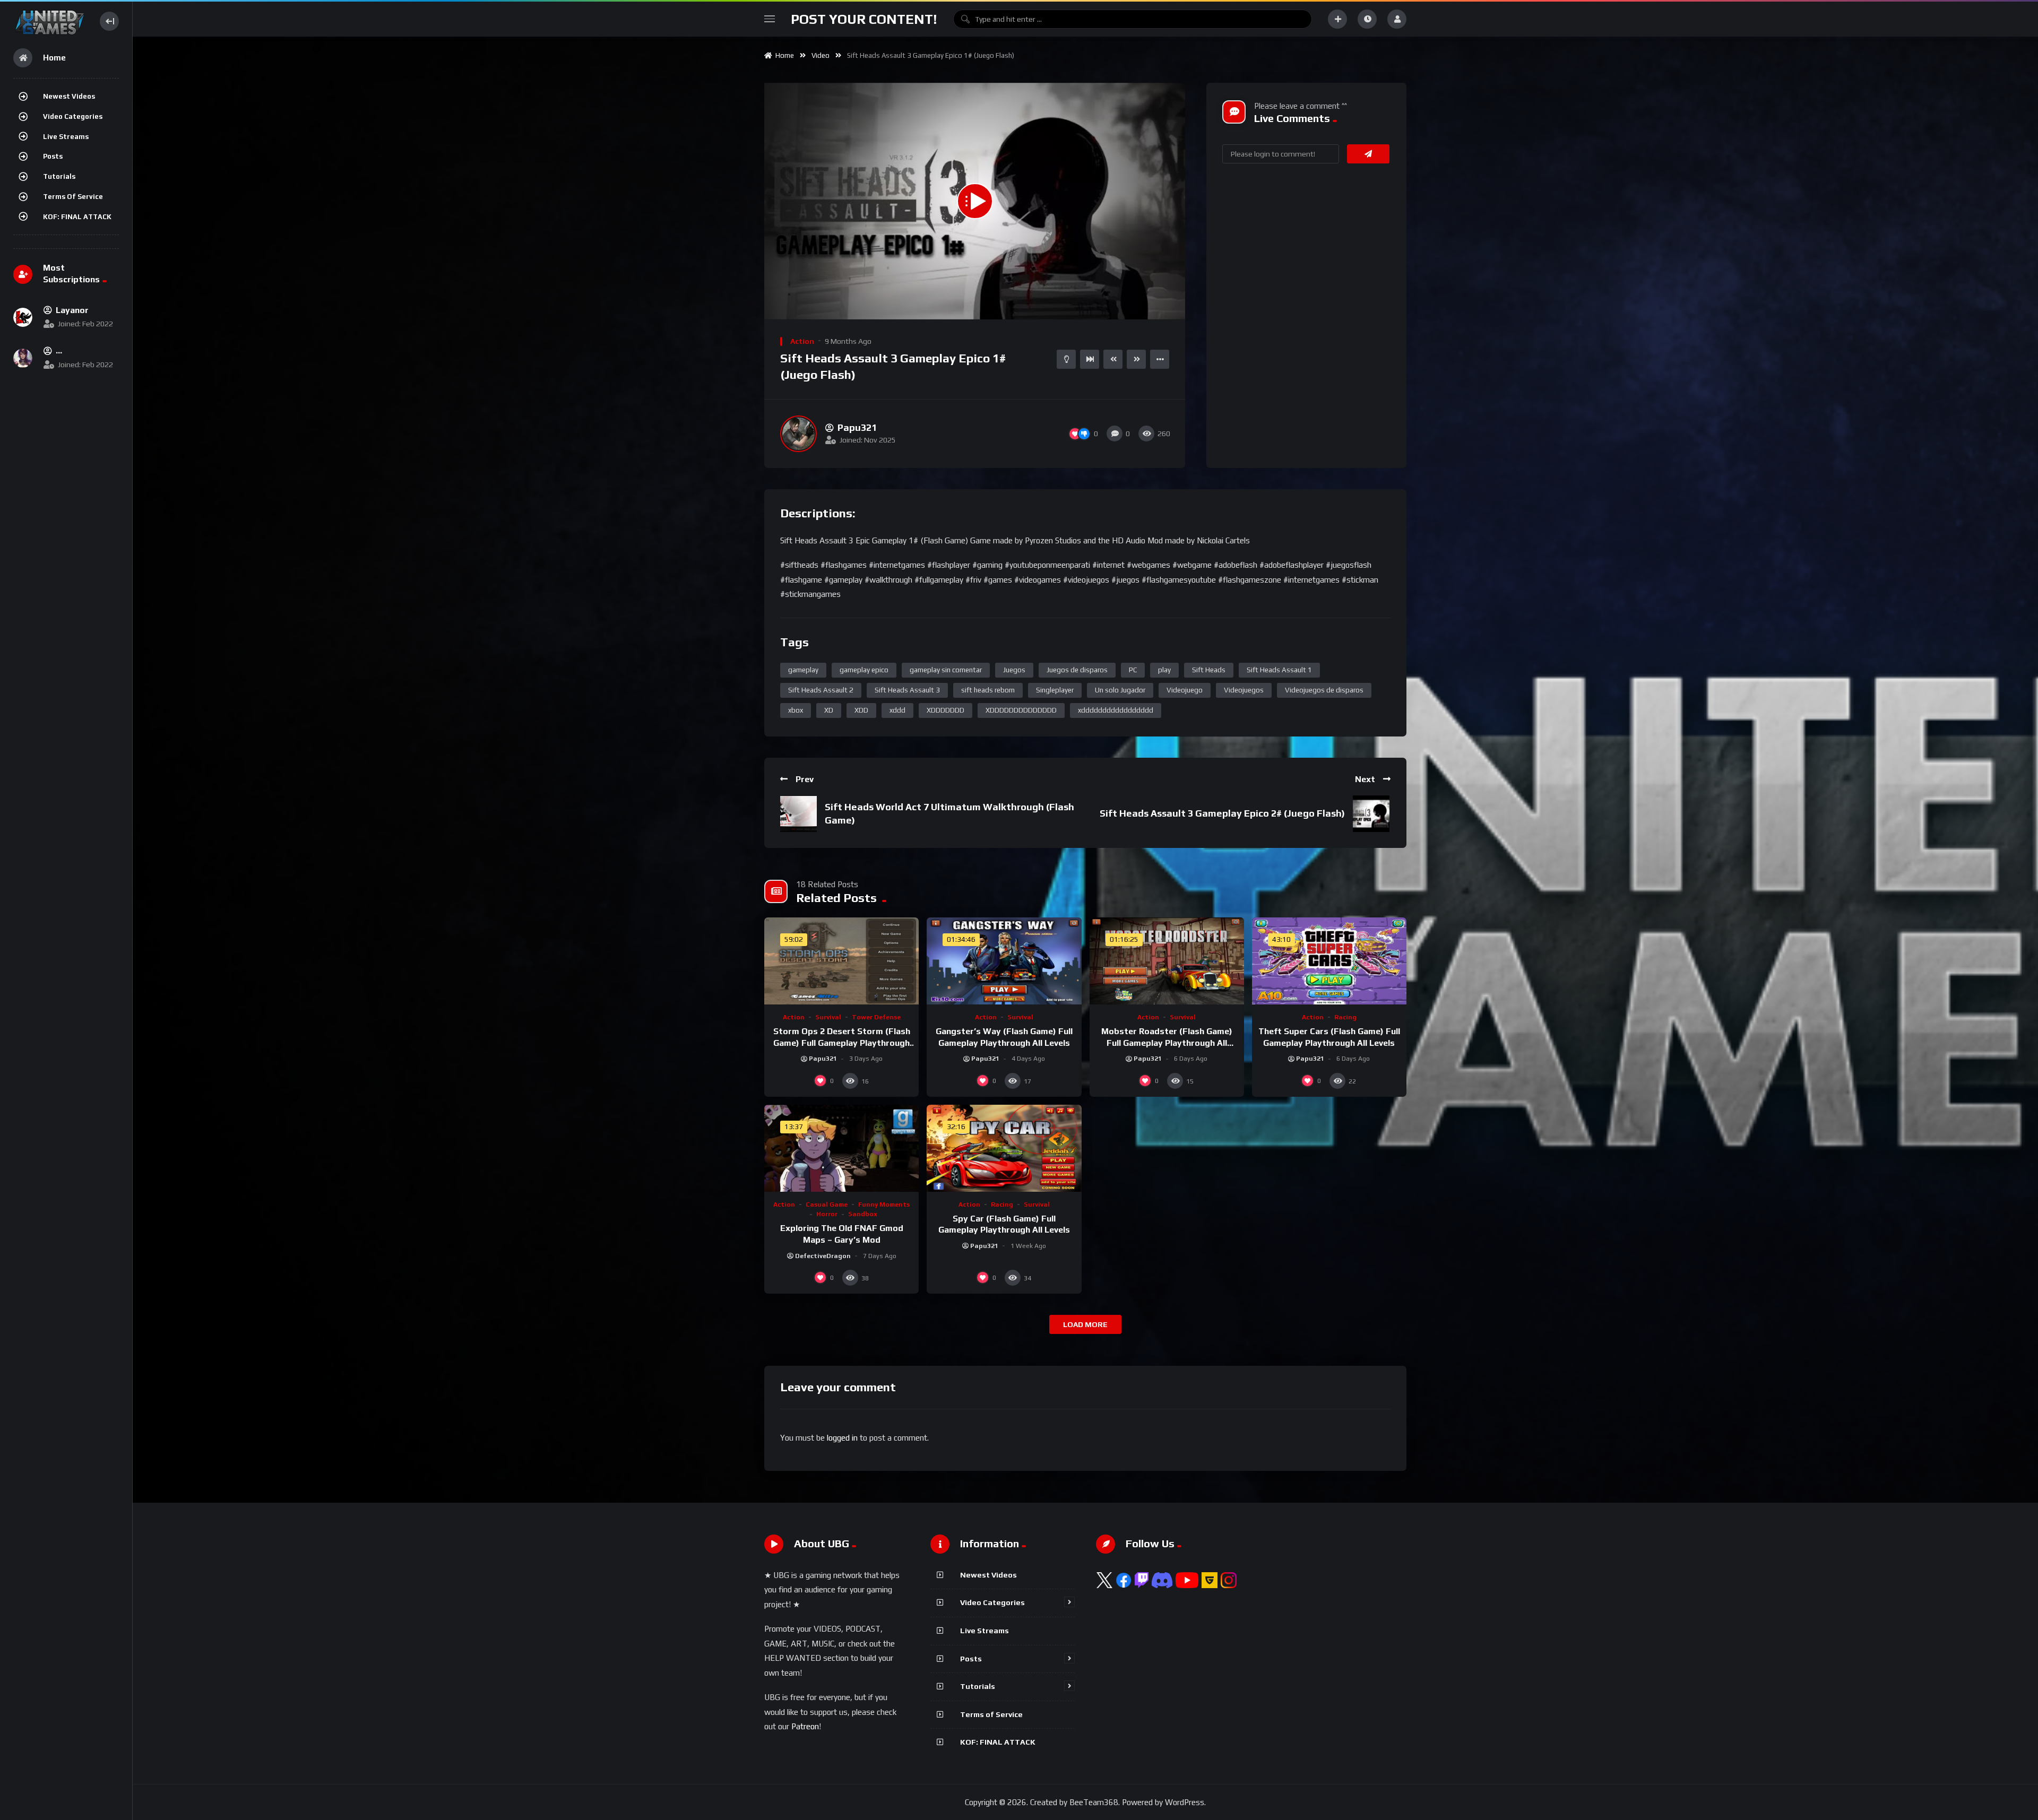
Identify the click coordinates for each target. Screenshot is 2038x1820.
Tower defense (876, 1017)
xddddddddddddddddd (1116, 710)
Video (821, 55)
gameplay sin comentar (946, 670)
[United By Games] (50, 21)
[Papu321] (798, 434)
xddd (897, 710)
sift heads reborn (988, 690)
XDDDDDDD (945, 710)
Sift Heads (1209, 670)
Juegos (1014, 670)
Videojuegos (1244, 690)
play (1164, 670)
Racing (1345, 1017)
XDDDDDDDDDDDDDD (1021, 710)
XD (829, 710)
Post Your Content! (864, 19)
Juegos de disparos (1077, 670)
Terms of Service (73, 197)
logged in (842, 1438)
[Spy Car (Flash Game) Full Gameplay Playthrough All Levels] (1004, 1148)
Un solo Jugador (1120, 690)
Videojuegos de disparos (1324, 690)
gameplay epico (864, 670)
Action (802, 341)
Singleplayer (1055, 690)
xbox (796, 710)
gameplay (803, 670)
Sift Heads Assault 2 (821, 690)
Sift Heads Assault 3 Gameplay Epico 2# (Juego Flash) (1222, 813)
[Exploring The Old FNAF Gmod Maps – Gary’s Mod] (841, 1148)
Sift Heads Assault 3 (907, 690)
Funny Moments (884, 1204)
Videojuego (1185, 690)
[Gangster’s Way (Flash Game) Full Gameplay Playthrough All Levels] (1004, 961)
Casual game (827, 1204)
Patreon (805, 1726)
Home (783, 55)
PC (1133, 670)
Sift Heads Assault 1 (1279, 670)
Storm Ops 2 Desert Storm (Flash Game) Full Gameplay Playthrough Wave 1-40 (842, 1043)
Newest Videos (69, 96)
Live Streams (66, 137)
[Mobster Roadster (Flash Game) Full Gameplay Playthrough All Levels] (1167, 961)
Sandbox (863, 1214)
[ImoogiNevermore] (23, 358)
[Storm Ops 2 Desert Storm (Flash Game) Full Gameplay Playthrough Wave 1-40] (841, 961)
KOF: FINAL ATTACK (77, 217)
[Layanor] (23, 317)
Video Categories (73, 116)
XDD (861, 710)
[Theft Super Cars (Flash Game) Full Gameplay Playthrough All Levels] (1329, 961)
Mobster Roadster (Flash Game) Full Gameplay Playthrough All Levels (1167, 1043)
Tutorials (59, 176)
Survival (828, 1017)
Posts (53, 156)
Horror (827, 1214)
